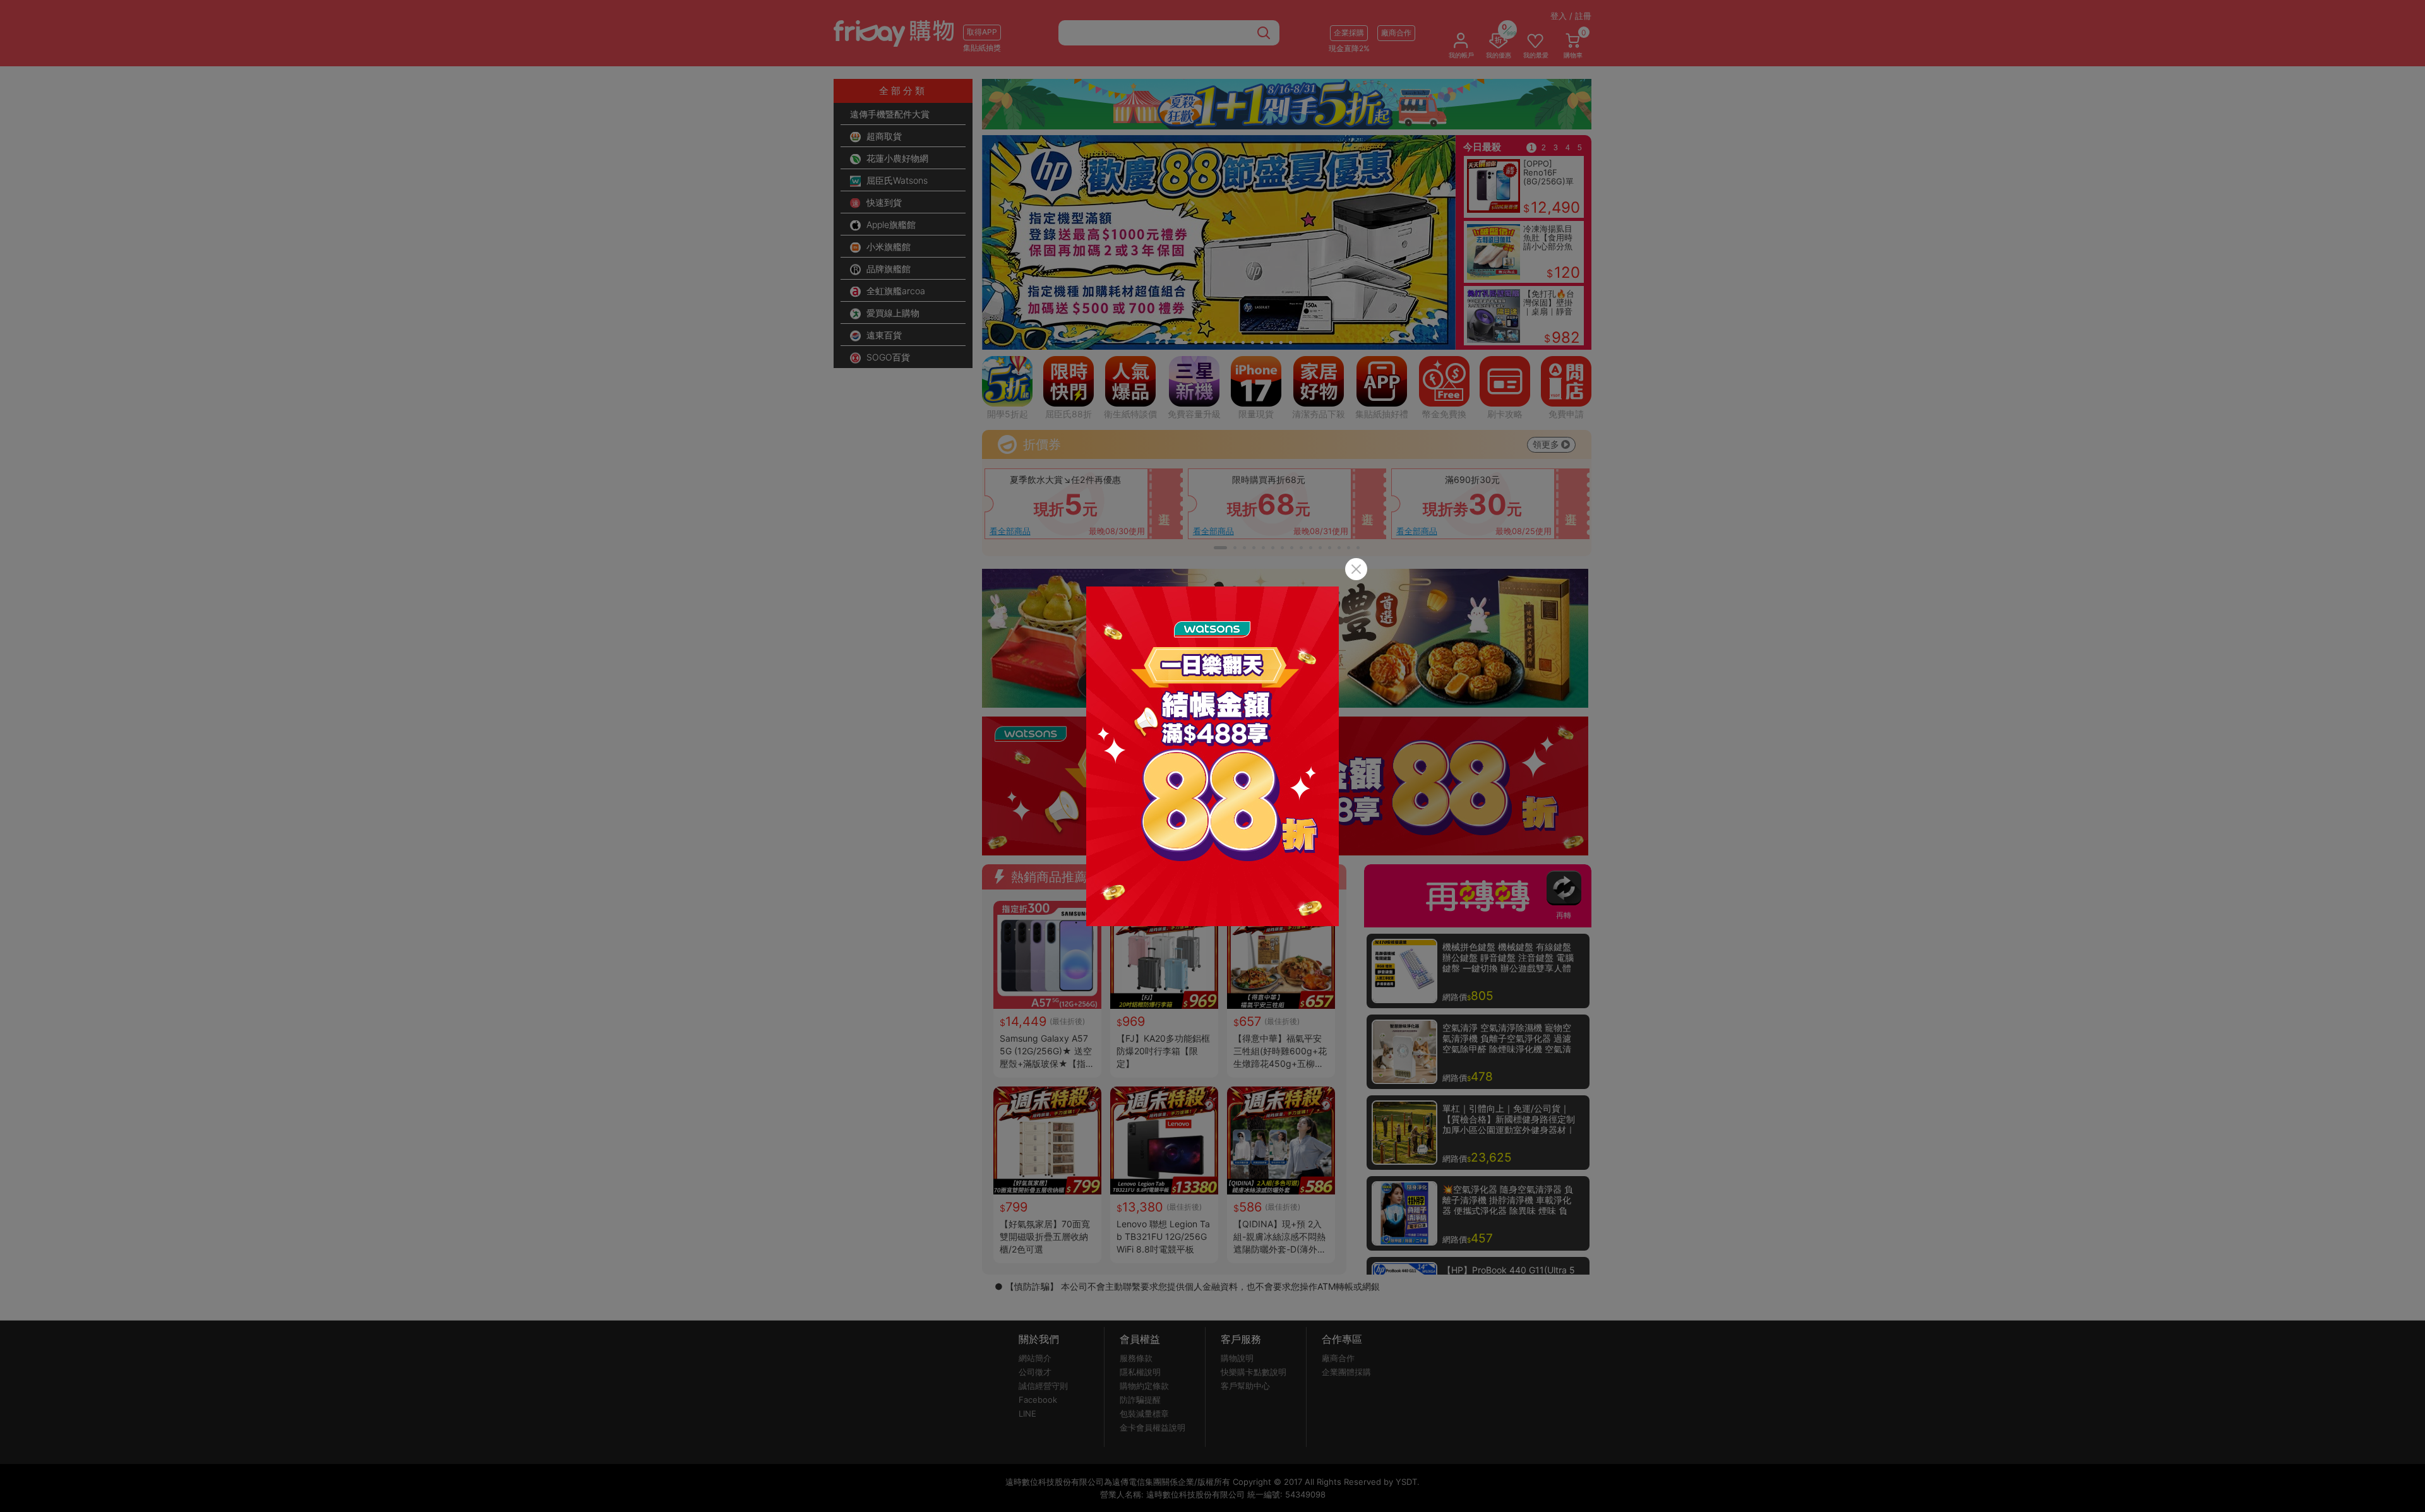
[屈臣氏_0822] (1212, 756)
